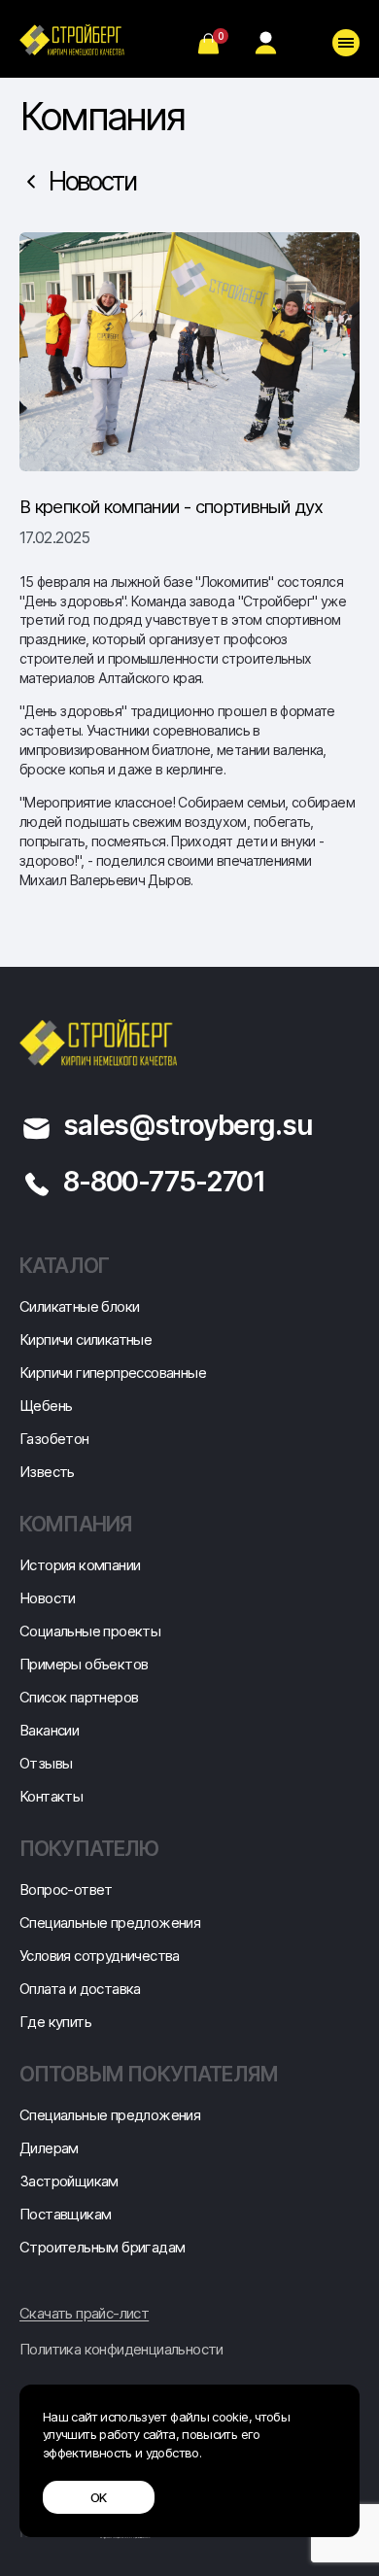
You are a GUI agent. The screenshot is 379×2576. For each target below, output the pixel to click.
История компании (80, 1565)
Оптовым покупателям (149, 2074)
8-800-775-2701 (164, 1182)
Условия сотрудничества (100, 1956)
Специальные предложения (110, 1923)
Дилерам (49, 2148)
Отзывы (46, 1763)
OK (99, 2497)
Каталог (64, 1266)
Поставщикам (65, 2214)
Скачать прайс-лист (84, 2314)
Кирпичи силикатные (86, 1340)
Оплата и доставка (80, 1989)
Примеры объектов (84, 1664)
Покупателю (89, 1849)
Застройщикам (69, 2181)
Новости (92, 181)
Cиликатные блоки (79, 1306)
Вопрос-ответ (66, 1889)
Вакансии (49, 1730)
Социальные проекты (90, 1631)
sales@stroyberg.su (188, 1125)
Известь (47, 1472)
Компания (76, 1524)
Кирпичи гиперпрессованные (113, 1373)
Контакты (51, 1796)
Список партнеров (79, 1697)
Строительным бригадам (102, 2247)
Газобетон (54, 1439)
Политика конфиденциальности (121, 2350)
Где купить (55, 2022)
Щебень (46, 1406)
